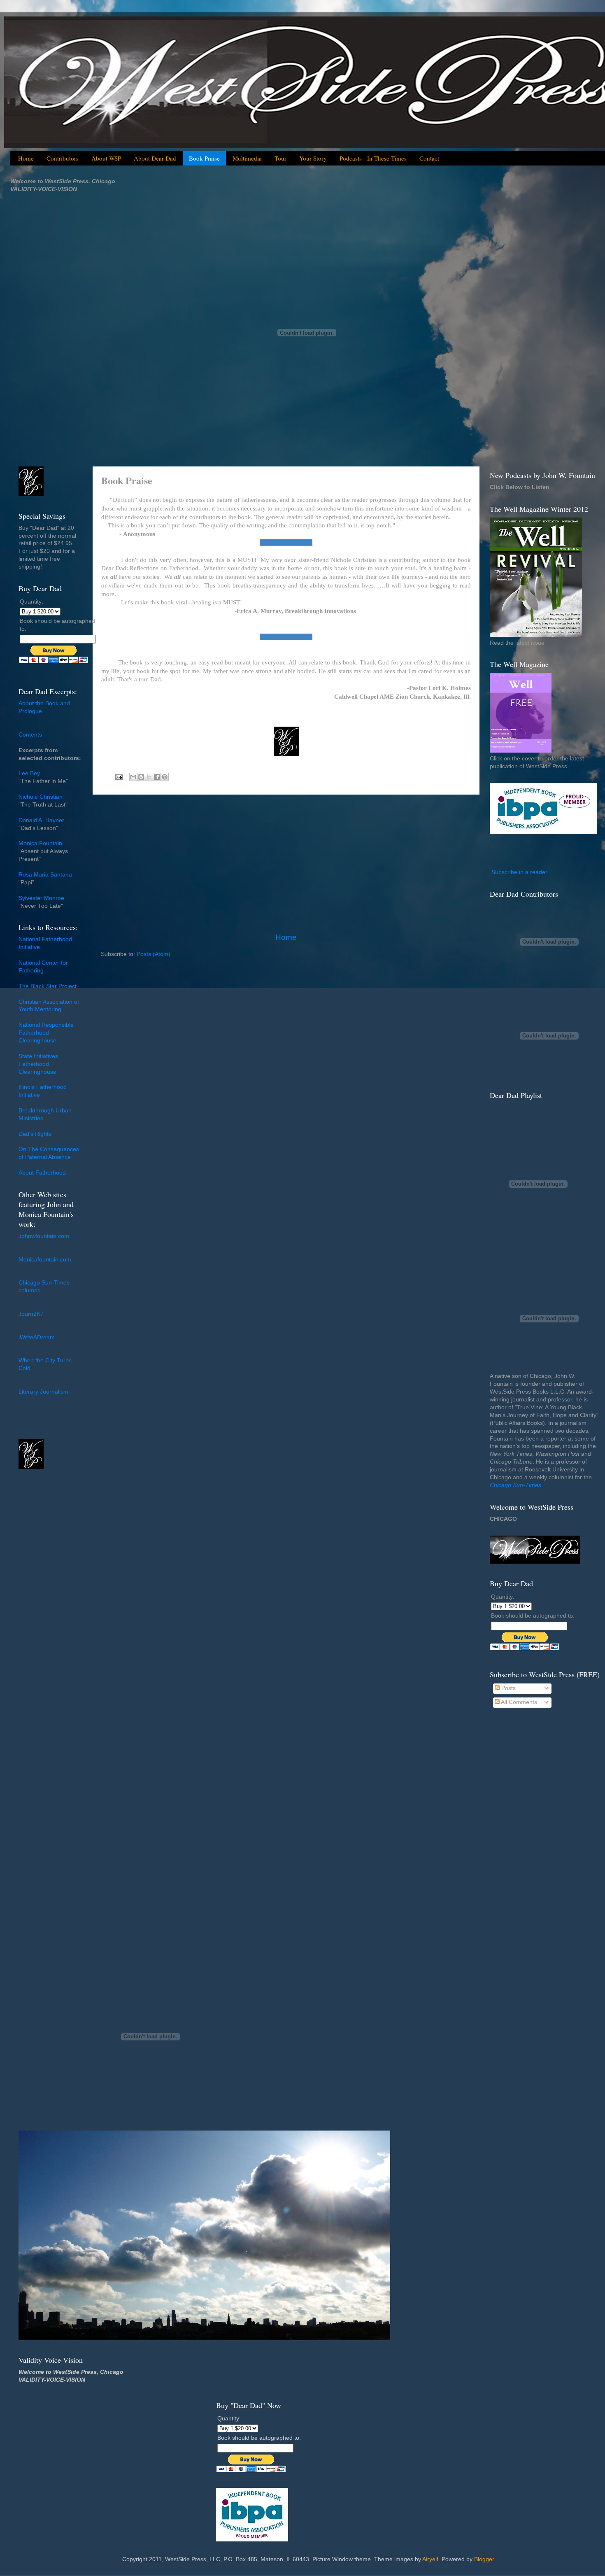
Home (26, 158)
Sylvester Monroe (41, 898)
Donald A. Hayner (41, 820)
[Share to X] (149, 777)
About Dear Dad (155, 158)
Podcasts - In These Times (373, 158)
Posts (508, 1688)
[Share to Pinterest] (165, 777)
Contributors (63, 158)
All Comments (518, 1702)
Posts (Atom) (154, 954)
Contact (429, 158)
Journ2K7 (31, 1314)
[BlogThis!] (141, 777)
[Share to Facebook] (157, 777)
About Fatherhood (42, 1173)
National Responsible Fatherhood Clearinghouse (46, 1033)
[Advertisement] (286, 863)
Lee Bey (29, 773)
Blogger (484, 2559)
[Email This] (133, 777)
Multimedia (247, 158)
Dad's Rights (35, 1134)
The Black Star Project (48, 986)
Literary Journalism (43, 1392)
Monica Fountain (40, 843)
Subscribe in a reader (519, 872)
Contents (30, 735)
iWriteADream (37, 1337)
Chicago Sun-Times (515, 1485)
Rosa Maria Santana (45, 875)
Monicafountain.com (45, 1260)
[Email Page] (118, 777)
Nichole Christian (41, 797)
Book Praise (204, 158)
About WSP (106, 158)
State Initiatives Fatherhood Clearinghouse (38, 1064)
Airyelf (430, 2559)
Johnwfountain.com (44, 1236)
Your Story (313, 158)
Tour (280, 158)
